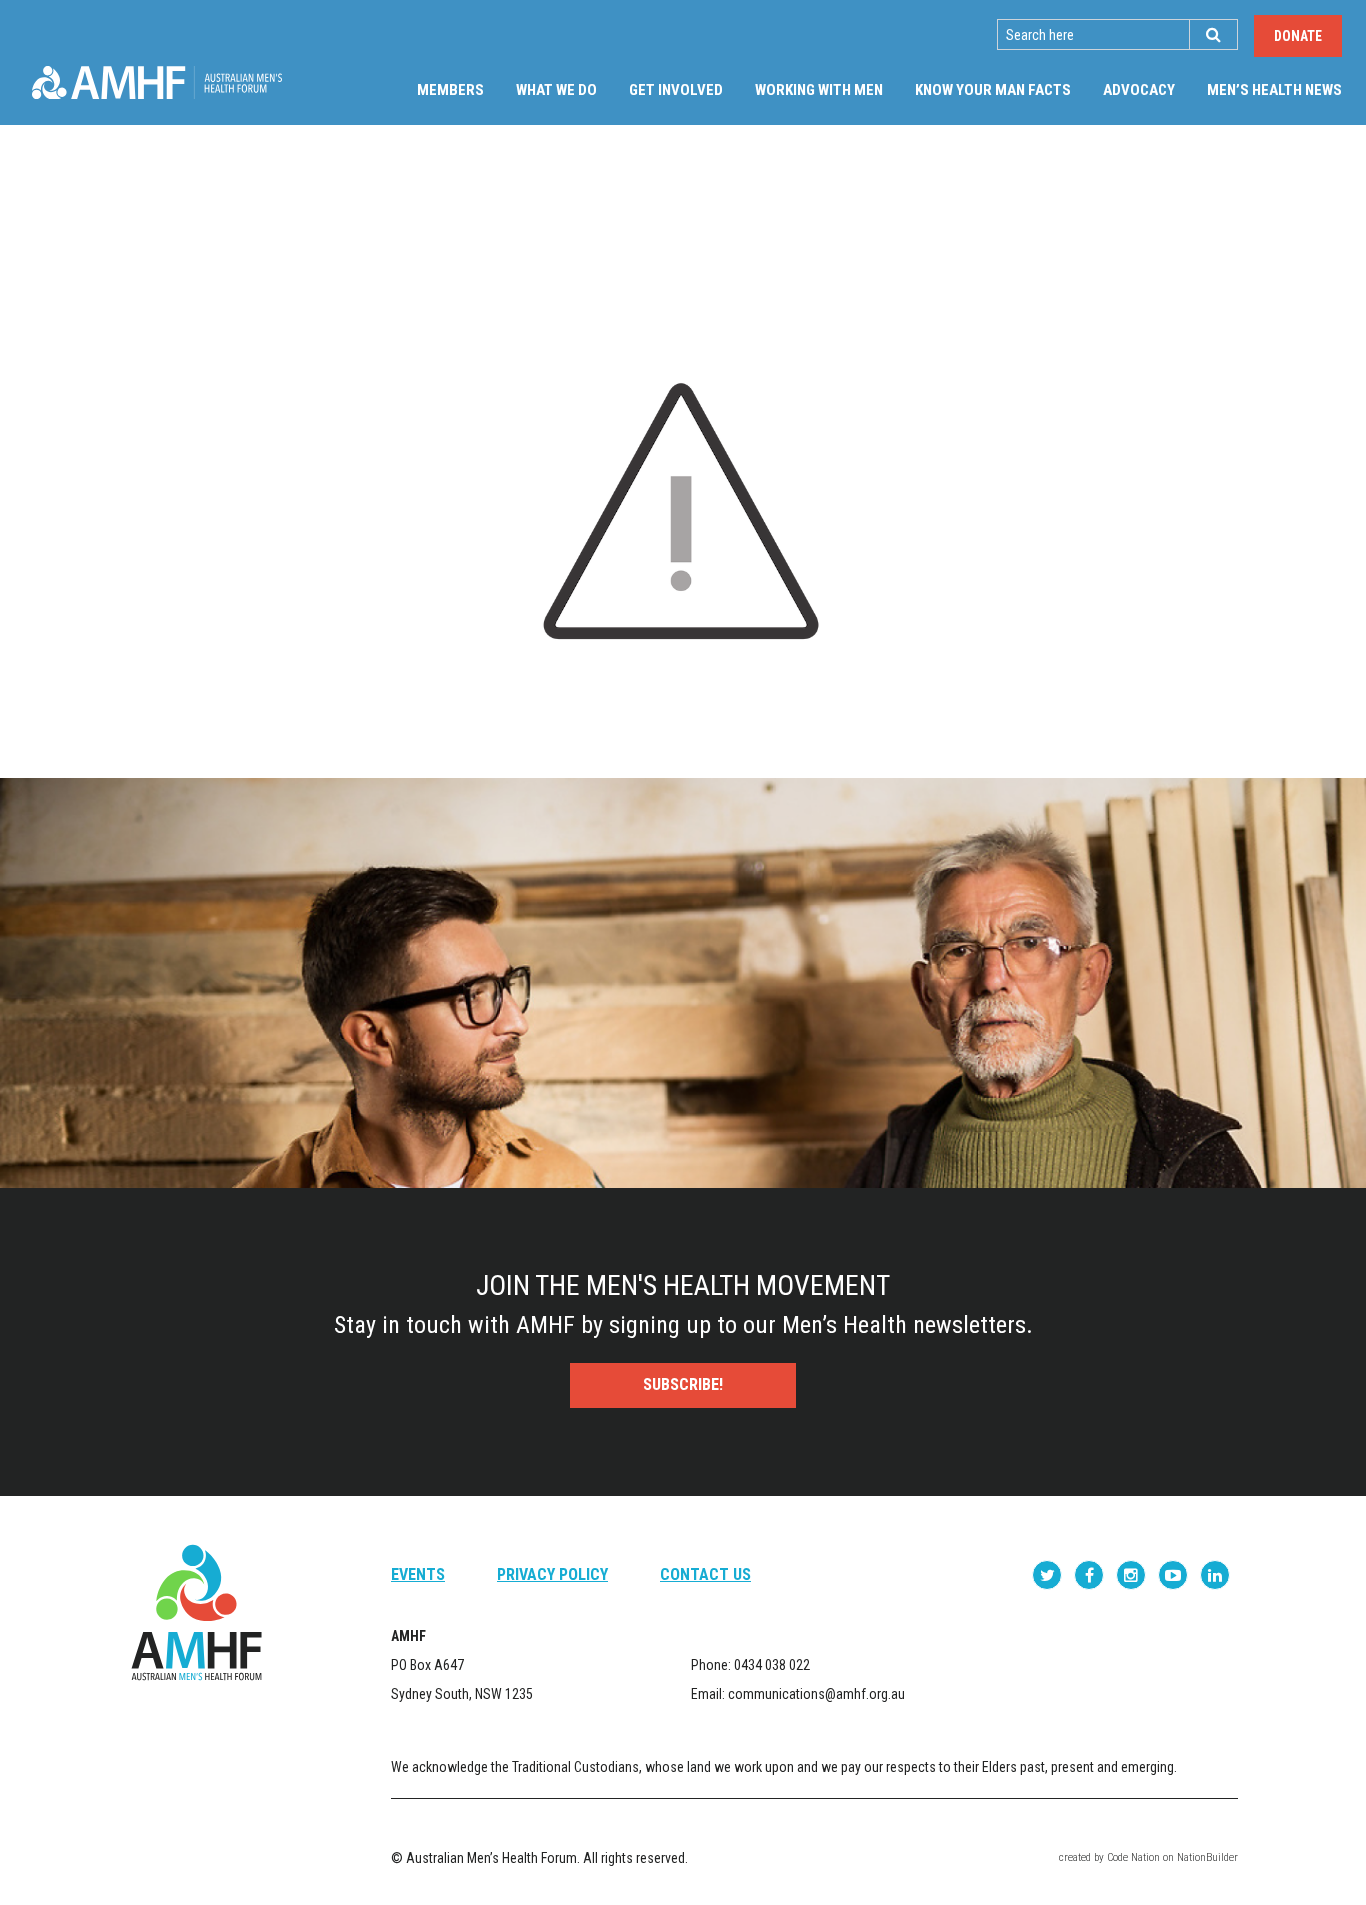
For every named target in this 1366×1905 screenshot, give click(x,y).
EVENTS (418, 1574)
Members (450, 90)
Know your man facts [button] (993, 90)
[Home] (157, 82)
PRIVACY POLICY (552, 1574)
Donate (1298, 36)
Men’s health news (1274, 90)
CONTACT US (705, 1574)
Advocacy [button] (1139, 90)
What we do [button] (556, 90)
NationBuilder (1207, 1857)
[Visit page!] (1049, 1574)
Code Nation (1133, 1857)
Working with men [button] (819, 90)
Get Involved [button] (676, 90)
